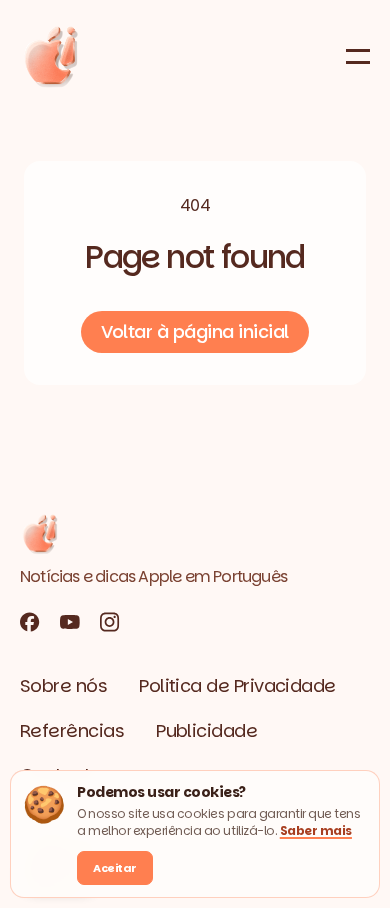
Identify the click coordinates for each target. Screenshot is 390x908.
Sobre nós (63, 685)
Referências (72, 730)
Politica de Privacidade (237, 685)
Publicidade (206, 730)
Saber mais (316, 830)
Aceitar (115, 868)
